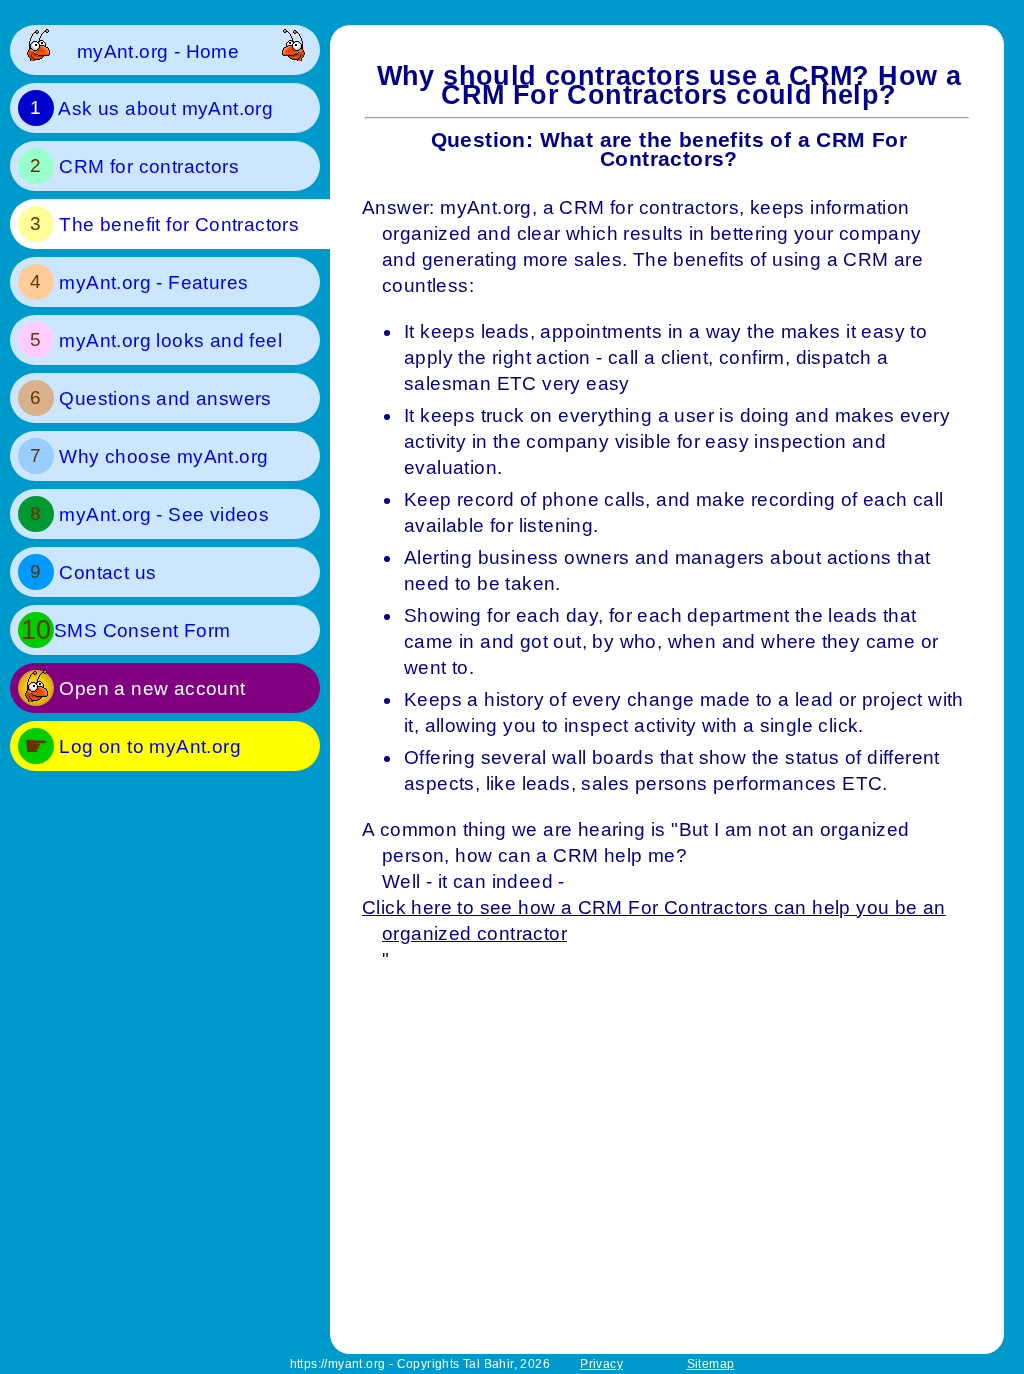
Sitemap (711, 1364)
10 (36, 630)
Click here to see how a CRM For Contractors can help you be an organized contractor (664, 920)
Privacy (601, 1364)
